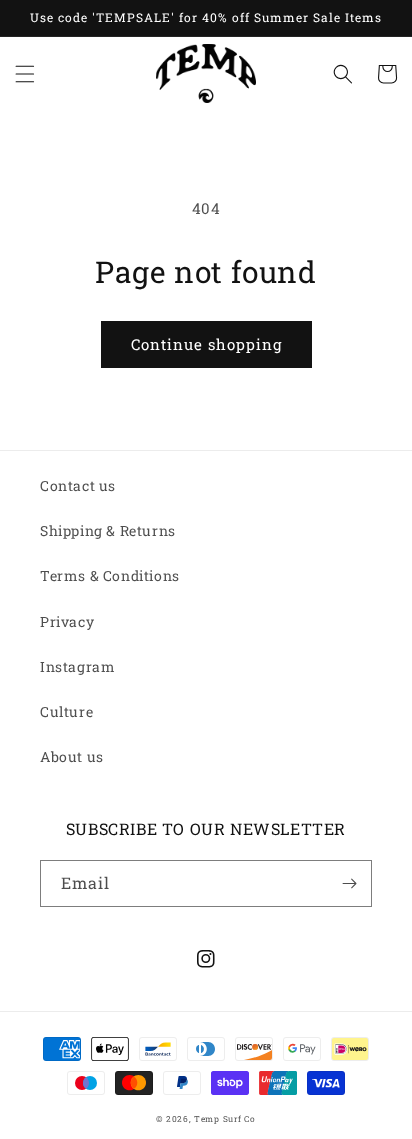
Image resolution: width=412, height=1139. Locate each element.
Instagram (77, 666)
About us (72, 756)
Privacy (67, 621)
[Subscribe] (349, 883)
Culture (66, 711)
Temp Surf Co (224, 1118)
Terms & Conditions (110, 575)
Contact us (78, 485)
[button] (25, 74)
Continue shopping (206, 344)
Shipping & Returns (108, 530)
